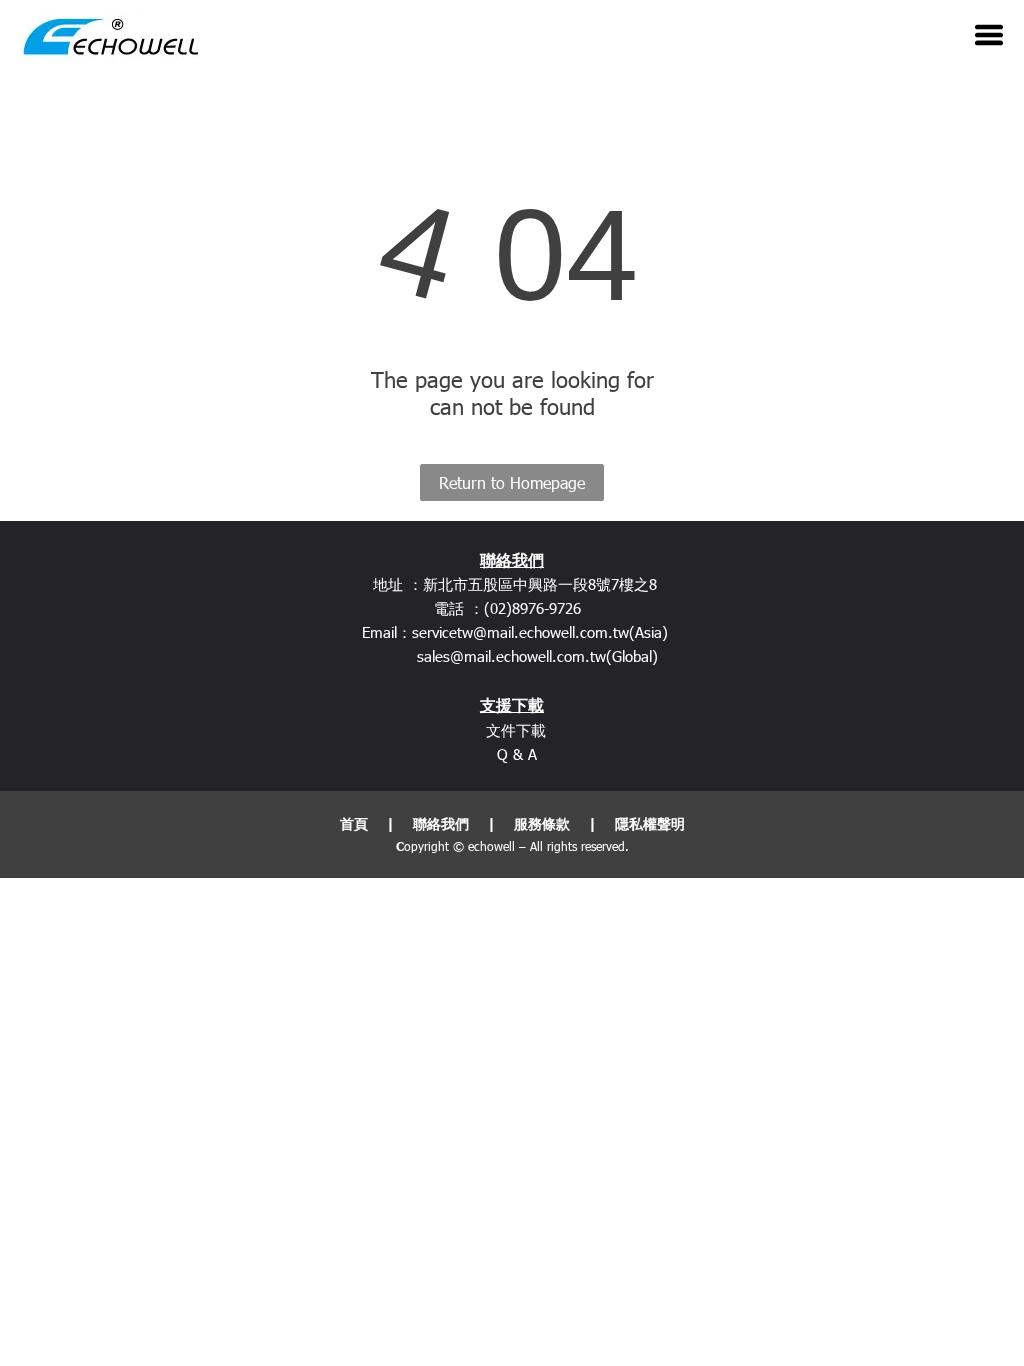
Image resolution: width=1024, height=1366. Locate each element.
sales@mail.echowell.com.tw (511, 656)
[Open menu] (989, 35)
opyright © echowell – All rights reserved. (516, 846)
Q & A (517, 754)
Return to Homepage (512, 482)
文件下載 (516, 730)
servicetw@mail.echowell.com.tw (520, 632)
